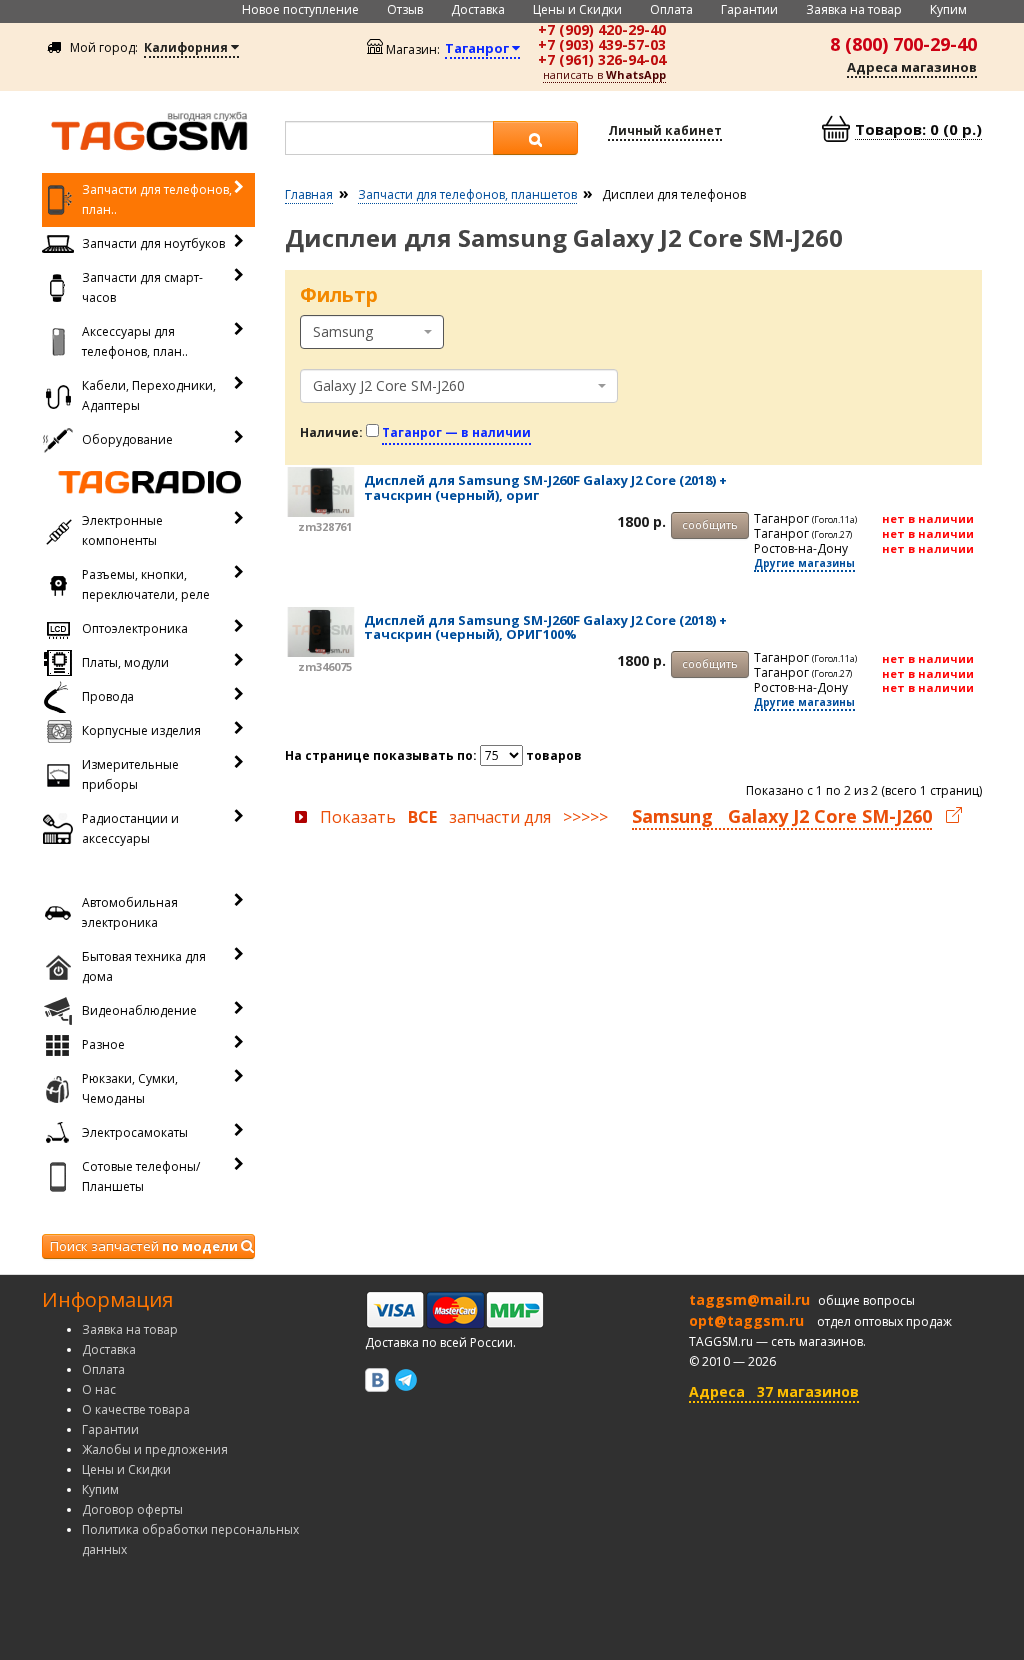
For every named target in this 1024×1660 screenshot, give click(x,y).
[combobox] (372, 332)
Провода (108, 696)
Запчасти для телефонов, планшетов (467, 194)
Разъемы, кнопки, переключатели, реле (146, 584)
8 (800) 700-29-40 (903, 44)
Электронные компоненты (122, 530)
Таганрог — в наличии (456, 432)
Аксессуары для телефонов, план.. (135, 341)
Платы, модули (125, 662)
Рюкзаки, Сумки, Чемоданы (130, 1088)
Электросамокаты (135, 1132)
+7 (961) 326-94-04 (602, 59)
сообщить (710, 524)
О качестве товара (136, 1409)
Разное (103, 1044)
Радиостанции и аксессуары (130, 828)
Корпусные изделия (141, 730)
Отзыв (405, 9)
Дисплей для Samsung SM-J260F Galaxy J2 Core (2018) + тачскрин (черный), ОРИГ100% (545, 627)
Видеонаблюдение (139, 1010)
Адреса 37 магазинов (774, 1391)
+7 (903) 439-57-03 (602, 44)
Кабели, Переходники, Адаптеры (149, 395)
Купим (948, 9)
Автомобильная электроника (130, 912)
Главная (309, 194)
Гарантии (749, 9)
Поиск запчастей (144, 1246)
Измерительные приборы (130, 774)
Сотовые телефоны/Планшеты (141, 1176)
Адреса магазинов (912, 67)
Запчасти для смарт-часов (142, 287)
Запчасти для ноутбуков (153, 243)
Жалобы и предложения (155, 1449)
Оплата (671, 9)
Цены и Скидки (577, 9)
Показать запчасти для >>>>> (626, 817)
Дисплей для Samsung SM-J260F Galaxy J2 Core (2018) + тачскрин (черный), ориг (545, 487)
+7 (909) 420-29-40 (602, 29)
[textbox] (389, 138)
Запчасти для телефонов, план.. (157, 199)
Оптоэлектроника (135, 628)
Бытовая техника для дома (144, 966)
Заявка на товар (854, 9)
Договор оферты (132, 1509)
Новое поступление (300, 9)
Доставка (478, 9)
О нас (99, 1389)
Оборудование (127, 439)
